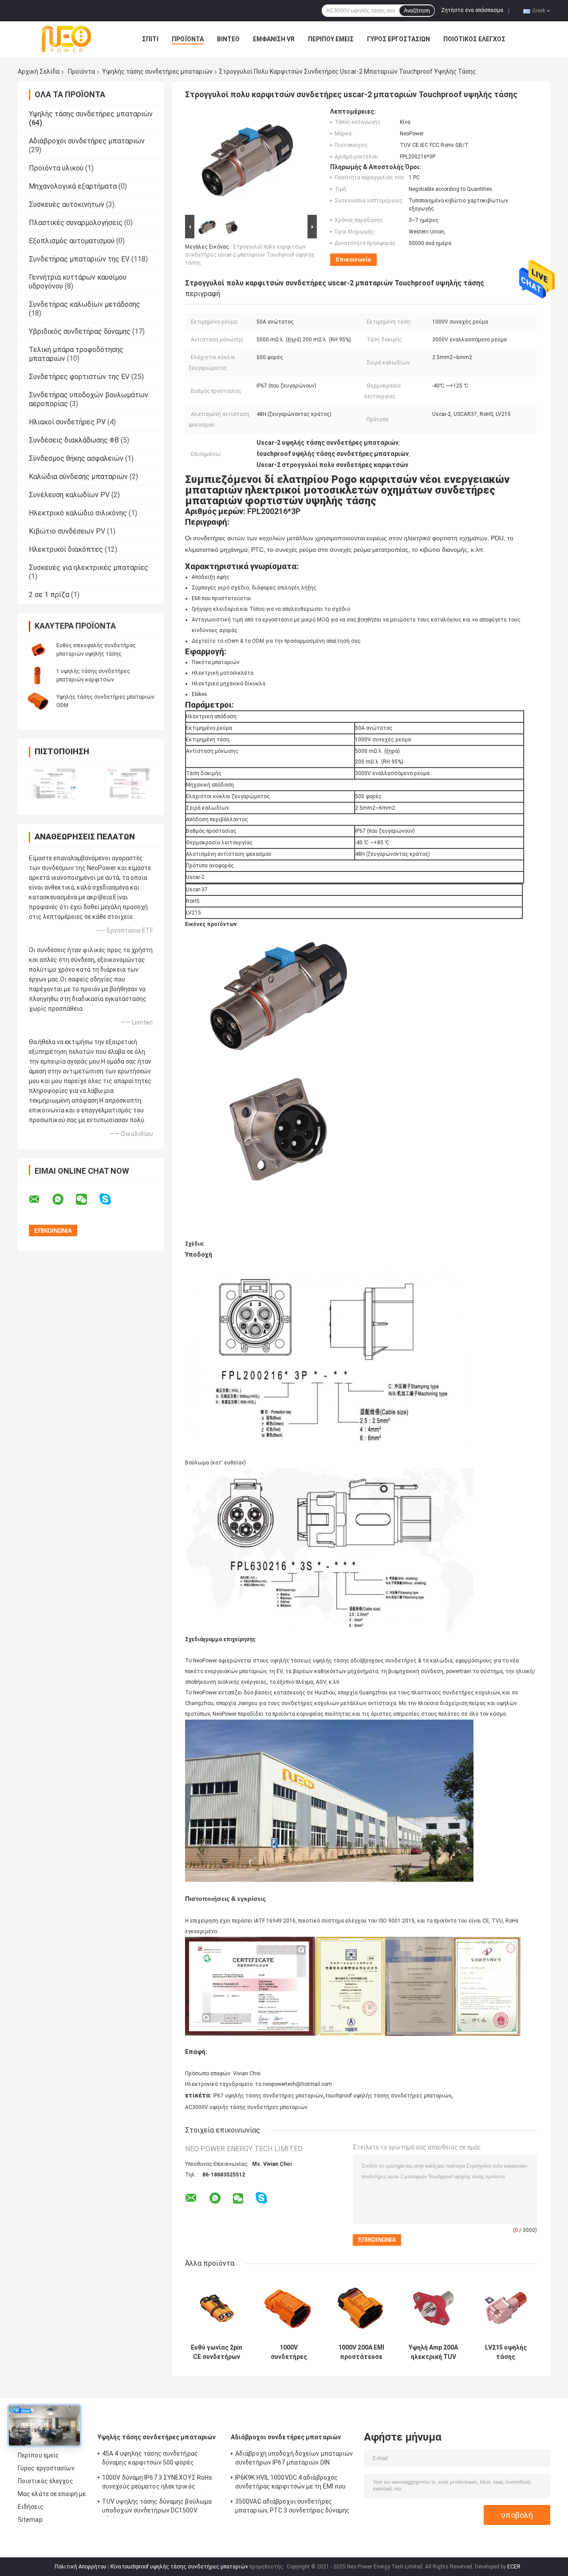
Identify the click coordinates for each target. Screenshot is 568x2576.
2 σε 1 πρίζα (49, 595)
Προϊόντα (188, 39)
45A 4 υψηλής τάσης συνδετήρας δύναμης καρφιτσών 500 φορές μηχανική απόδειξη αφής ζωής (150, 2459)
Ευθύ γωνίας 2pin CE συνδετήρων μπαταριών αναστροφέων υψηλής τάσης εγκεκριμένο (217, 2352)
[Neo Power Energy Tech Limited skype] (111, 1199)
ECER (514, 2567)
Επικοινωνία (353, 259)
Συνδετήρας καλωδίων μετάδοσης (85, 304)
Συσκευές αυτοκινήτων (67, 204)
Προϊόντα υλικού (56, 168)
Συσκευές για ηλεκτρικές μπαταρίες (89, 568)
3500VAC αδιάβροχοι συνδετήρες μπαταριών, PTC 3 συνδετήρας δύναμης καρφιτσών (293, 2507)
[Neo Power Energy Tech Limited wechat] (87, 1199)
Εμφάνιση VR (274, 39)
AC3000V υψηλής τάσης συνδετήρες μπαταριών (246, 2107)
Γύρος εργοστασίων (398, 39)
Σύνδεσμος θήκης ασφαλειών (76, 458)
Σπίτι (150, 39)
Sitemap (30, 2520)
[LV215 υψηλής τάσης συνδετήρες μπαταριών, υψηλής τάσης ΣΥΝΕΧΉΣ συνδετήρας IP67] (506, 2308)
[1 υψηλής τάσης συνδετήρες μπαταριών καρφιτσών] (38, 675)
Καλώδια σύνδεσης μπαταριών (78, 477)
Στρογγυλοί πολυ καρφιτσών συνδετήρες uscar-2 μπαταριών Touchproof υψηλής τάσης (250, 255)
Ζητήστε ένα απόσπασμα (472, 10)
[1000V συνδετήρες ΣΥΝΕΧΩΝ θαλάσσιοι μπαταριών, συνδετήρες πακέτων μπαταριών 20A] (289, 2308)
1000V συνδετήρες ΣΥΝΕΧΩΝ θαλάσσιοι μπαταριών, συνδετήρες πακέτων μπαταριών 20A (289, 2352)
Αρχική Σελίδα (39, 71)
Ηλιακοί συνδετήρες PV (67, 422)
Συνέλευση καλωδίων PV (69, 495)
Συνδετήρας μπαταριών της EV (79, 259)
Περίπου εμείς (331, 39)
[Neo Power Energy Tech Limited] (67, 39)
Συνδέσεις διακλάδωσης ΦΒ (74, 440)
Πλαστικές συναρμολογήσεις (76, 223)
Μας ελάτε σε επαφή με (52, 2494)
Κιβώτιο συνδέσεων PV (67, 531)
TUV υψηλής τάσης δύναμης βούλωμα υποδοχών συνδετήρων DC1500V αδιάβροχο (157, 2507)
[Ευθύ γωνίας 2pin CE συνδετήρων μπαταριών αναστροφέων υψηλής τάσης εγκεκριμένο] (216, 2308)
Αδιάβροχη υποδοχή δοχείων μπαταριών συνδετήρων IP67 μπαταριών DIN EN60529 (294, 2459)
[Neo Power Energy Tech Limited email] (40, 1199)
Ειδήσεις (31, 2507)
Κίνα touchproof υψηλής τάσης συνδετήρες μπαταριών (179, 2567)
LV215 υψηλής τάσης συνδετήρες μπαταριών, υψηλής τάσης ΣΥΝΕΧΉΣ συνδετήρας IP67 (506, 2352)
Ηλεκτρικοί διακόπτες (66, 549)
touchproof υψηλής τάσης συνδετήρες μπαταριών (389, 2096)
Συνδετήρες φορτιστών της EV (79, 377)
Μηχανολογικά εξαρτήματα (73, 186)
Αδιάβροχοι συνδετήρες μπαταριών (87, 141)
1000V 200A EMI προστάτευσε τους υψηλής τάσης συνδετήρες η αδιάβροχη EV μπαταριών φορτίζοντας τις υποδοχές (361, 2352)
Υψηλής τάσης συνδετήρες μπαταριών (157, 71)
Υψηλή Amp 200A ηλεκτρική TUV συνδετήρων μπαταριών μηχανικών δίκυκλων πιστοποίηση (433, 2352)
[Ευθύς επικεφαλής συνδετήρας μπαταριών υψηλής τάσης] (38, 649)
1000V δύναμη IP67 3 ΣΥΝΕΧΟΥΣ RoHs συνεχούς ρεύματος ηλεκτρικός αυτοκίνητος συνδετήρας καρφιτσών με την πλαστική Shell (161, 2483)
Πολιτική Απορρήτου (81, 2567)
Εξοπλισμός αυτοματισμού (72, 241)
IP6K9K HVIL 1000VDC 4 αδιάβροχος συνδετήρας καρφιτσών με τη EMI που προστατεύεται (290, 2483)
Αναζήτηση (417, 11)
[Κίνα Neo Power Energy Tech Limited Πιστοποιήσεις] (54, 783)
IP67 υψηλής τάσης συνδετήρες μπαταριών (268, 2096)
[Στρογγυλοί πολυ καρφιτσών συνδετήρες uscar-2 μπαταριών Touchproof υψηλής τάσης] (247, 160)
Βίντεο (228, 39)
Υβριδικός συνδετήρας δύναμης (80, 331)
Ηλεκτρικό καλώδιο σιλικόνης (78, 513)
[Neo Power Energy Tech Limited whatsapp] (63, 1199)
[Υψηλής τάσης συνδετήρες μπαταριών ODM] (38, 701)
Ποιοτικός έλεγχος (474, 39)
